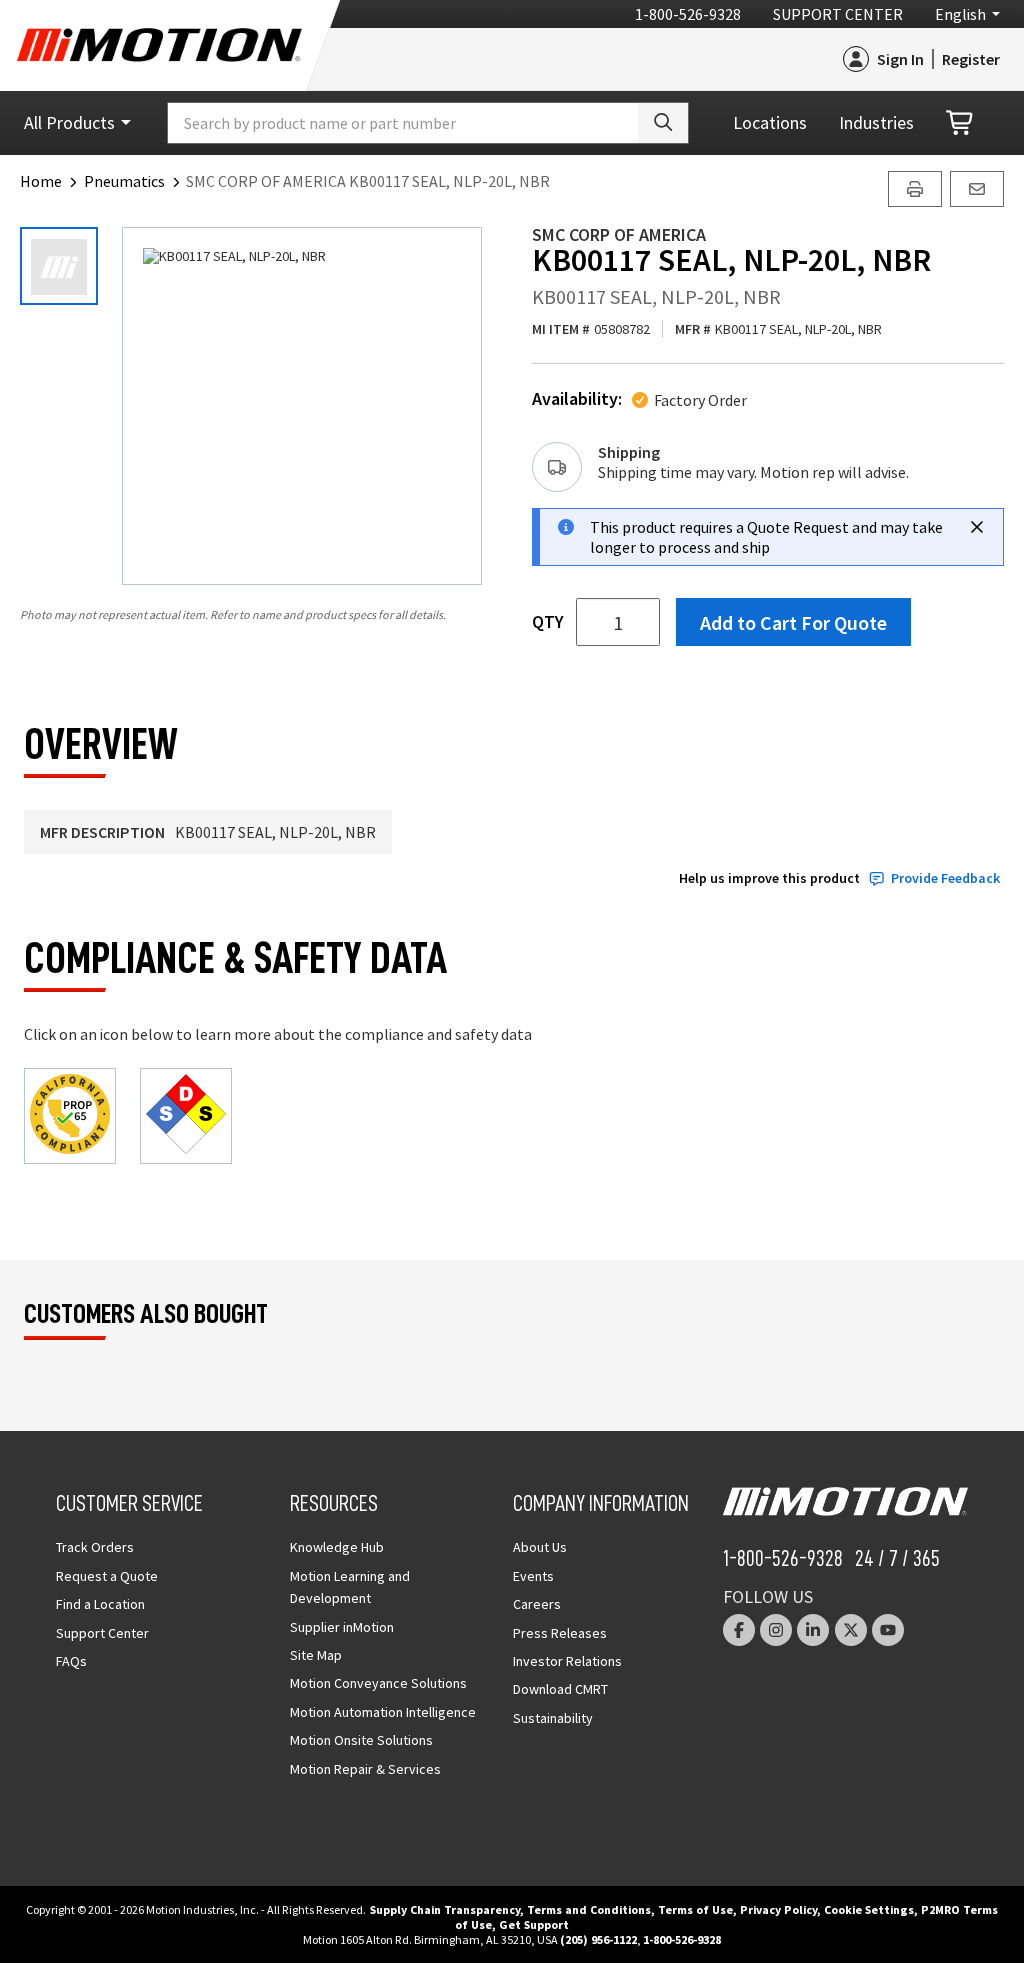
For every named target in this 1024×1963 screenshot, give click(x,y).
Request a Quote (107, 1576)
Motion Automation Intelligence (383, 1712)
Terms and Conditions (589, 1909)
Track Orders (95, 1547)
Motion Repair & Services (365, 1769)
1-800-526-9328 (688, 14)
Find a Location (100, 1604)
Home (41, 181)
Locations (770, 122)
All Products (69, 122)
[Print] (915, 189)
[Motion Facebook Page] (739, 1630)
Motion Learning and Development (350, 1587)
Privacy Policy (778, 1909)
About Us (540, 1547)
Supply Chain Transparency (445, 1909)
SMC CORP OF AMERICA (619, 234)
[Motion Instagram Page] (776, 1630)
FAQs (71, 1661)
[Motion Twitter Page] (851, 1630)
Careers (537, 1604)
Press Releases (560, 1633)
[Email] (977, 189)
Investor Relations (567, 1661)
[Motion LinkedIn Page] (813, 1630)
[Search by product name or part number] (663, 123)
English (960, 14)
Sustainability (553, 1718)
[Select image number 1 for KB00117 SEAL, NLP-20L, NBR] (59, 266)
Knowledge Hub (337, 1547)
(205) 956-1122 (598, 1939)
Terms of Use (695, 1909)
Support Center (838, 14)
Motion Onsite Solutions (361, 1740)
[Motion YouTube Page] (888, 1630)
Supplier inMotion (342, 1627)
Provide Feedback (945, 878)
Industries (876, 122)
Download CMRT (560, 1689)
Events (533, 1576)
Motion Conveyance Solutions (378, 1683)
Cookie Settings (869, 1909)
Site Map (316, 1655)
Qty (548, 622)
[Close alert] (977, 527)
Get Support (534, 1924)
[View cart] (961, 123)
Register (971, 59)
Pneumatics (124, 181)
